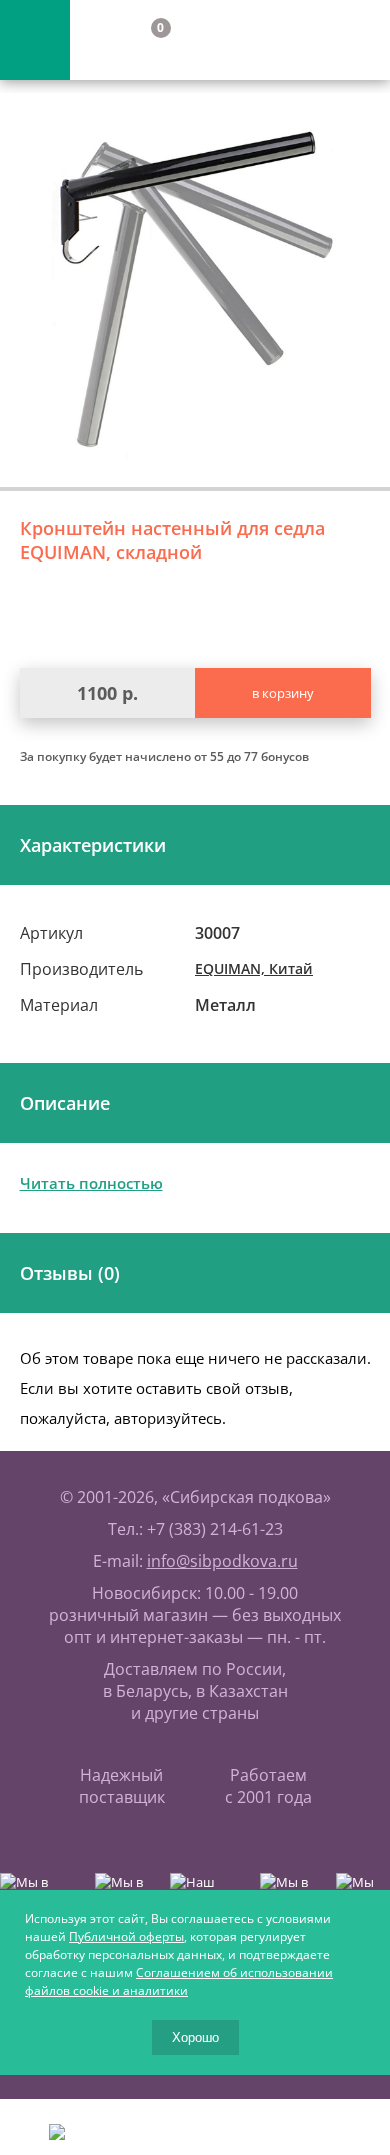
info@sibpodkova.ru (222, 1561)
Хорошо (195, 2037)
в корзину (283, 693)
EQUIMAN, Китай (254, 968)
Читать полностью (91, 1183)
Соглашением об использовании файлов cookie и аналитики (179, 1981)
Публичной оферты (126, 1936)
